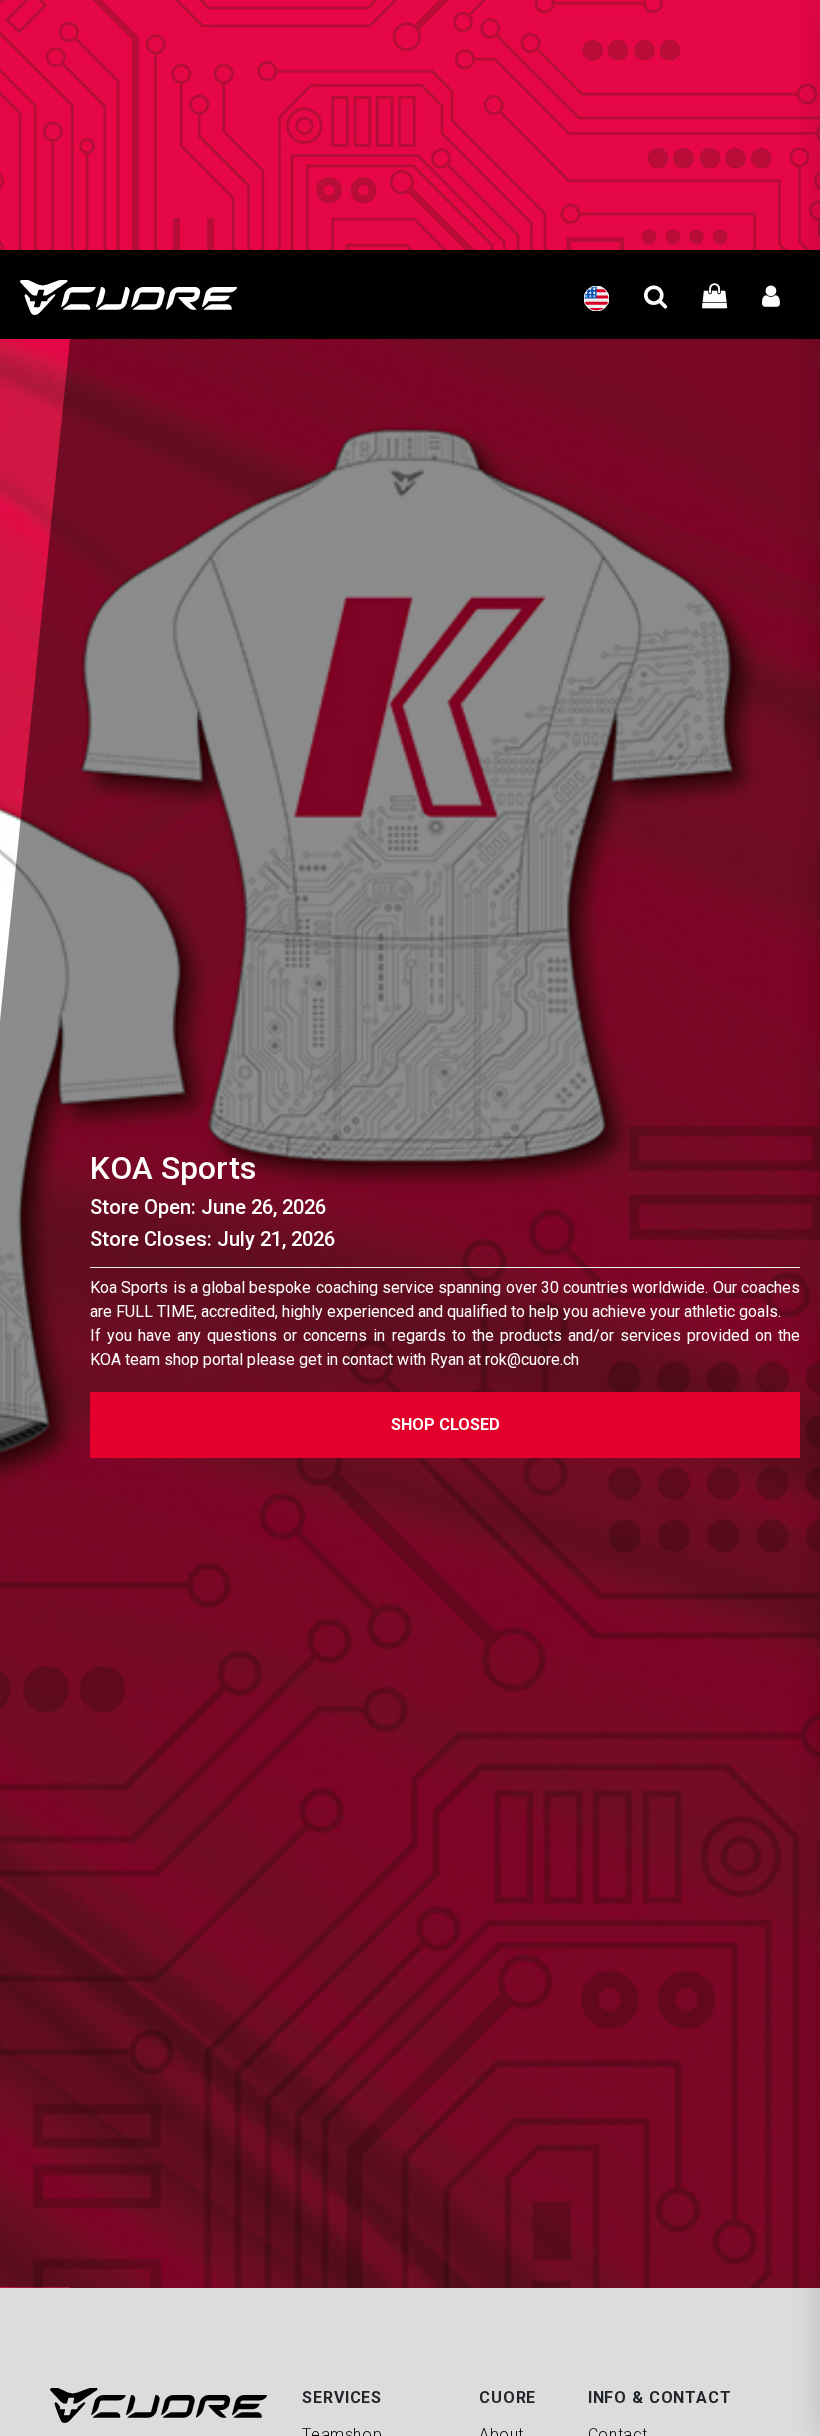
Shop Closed (445, 1424)
